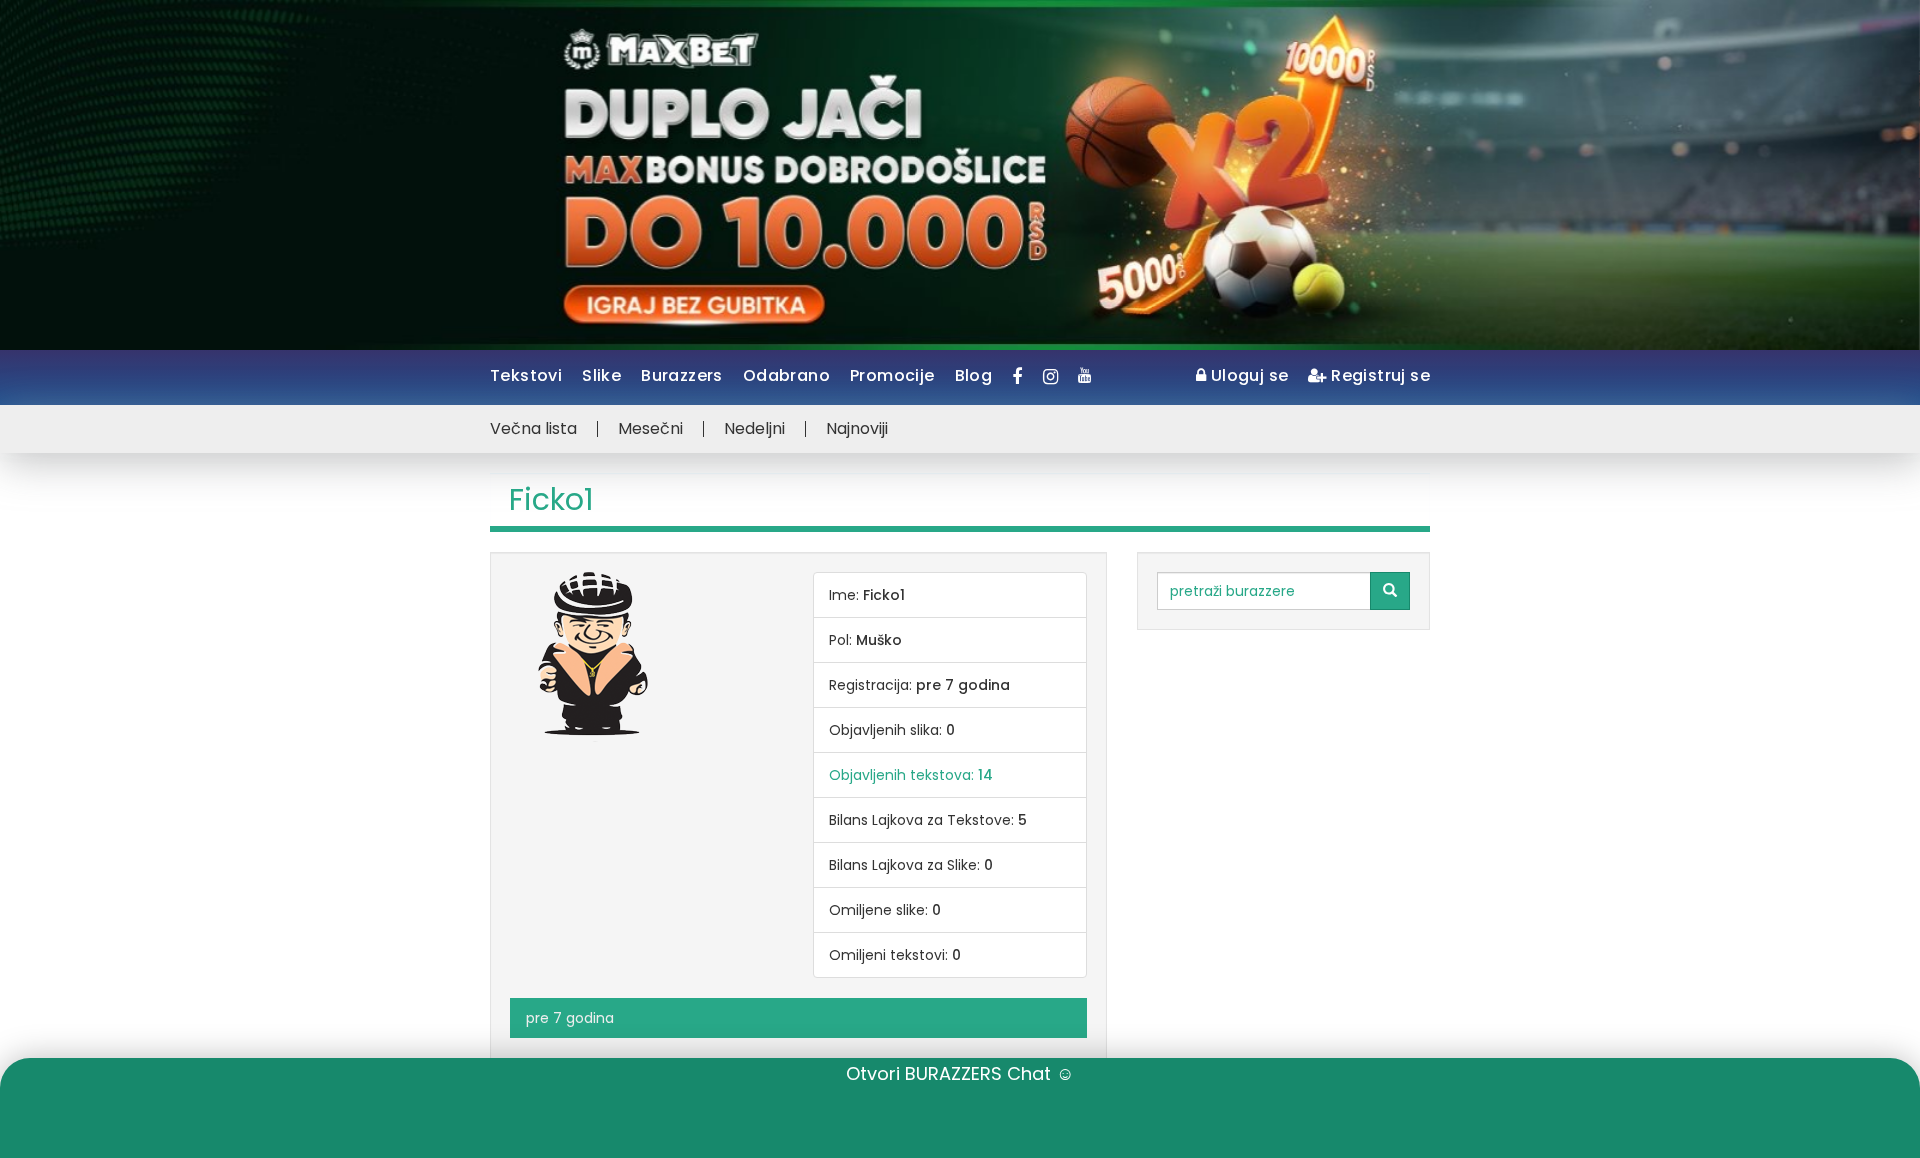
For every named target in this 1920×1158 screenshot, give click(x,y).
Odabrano (786, 375)
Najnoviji (857, 429)
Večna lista (533, 429)
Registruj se (1378, 375)
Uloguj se (1247, 375)
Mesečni (650, 429)
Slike (601, 375)
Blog (974, 375)
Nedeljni (754, 429)
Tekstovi (526, 375)
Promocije (892, 375)
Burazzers (682, 375)
